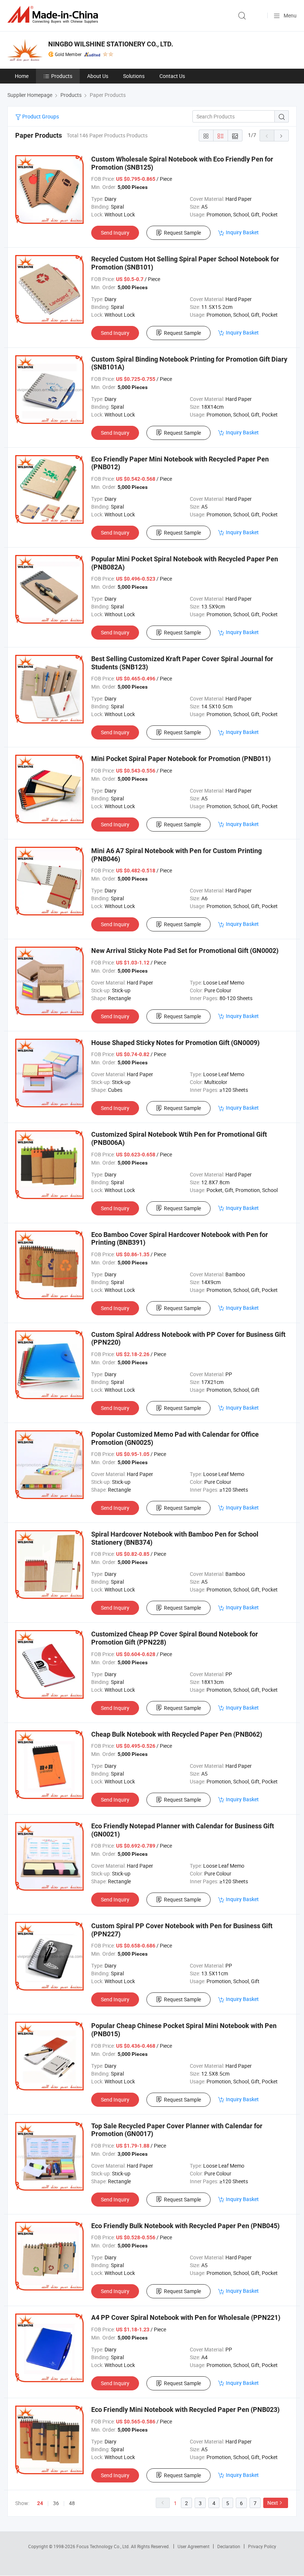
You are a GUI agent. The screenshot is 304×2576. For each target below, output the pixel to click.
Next (273, 2503)
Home (22, 76)
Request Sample (182, 233)
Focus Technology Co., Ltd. (104, 2546)
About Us (98, 76)
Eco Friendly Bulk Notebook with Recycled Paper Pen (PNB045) (185, 2226)
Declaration (229, 2546)
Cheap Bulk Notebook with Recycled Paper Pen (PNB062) (177, 1734)
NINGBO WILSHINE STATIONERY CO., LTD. (111, 44)
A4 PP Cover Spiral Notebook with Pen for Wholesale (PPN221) (186, 2317)
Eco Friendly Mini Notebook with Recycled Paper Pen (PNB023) (185, 2410)
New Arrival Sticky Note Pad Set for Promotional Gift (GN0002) (185, 951)
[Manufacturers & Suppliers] (54, 15)
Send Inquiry (115, 233)
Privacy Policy (262, 2546)
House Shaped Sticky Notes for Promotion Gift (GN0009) (175, 1043)
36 (56, 2503)
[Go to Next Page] (281, 136)
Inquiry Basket (242, 232)
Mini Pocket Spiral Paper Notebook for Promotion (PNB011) (181, 759)
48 (72, 2503)
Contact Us (172, 76)
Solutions (134, 76)
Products (62, 76)
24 (40, 2503)
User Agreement (194, 2546)
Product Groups (40, 116)
